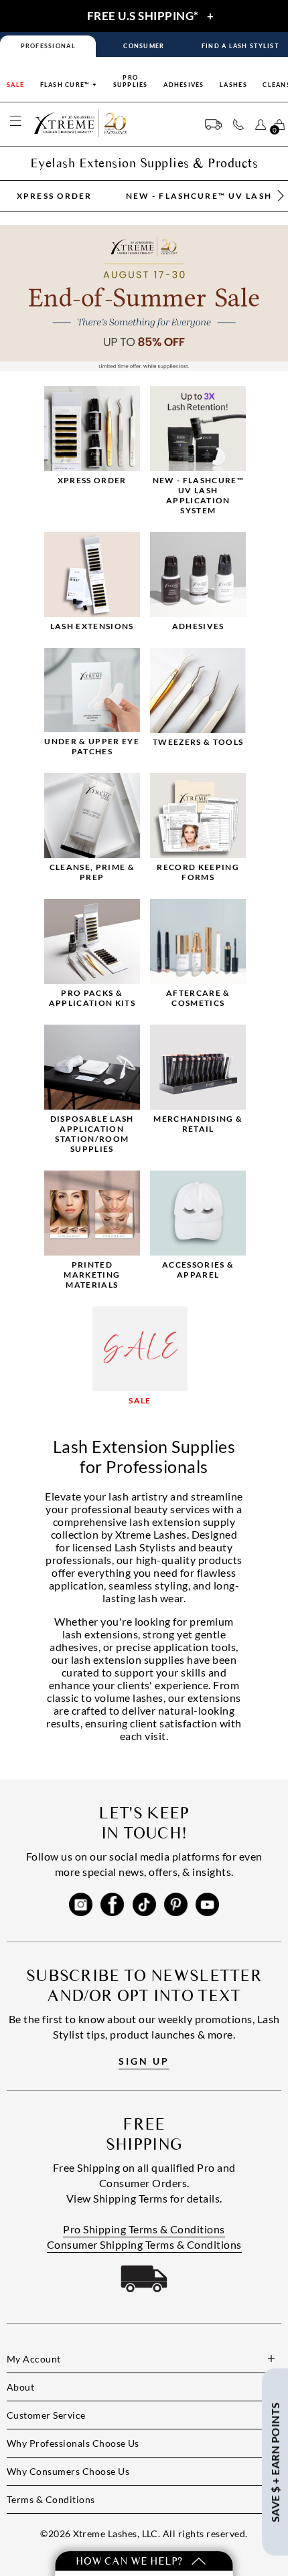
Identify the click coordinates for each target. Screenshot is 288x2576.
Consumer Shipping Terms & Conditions (144, 2244)
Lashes (233, 85)
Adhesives (184, 85)
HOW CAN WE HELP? (130, 2561)
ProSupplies (131, 81)
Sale (15, 85)
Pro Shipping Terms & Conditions (144, 2229)
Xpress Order (55, 196)
